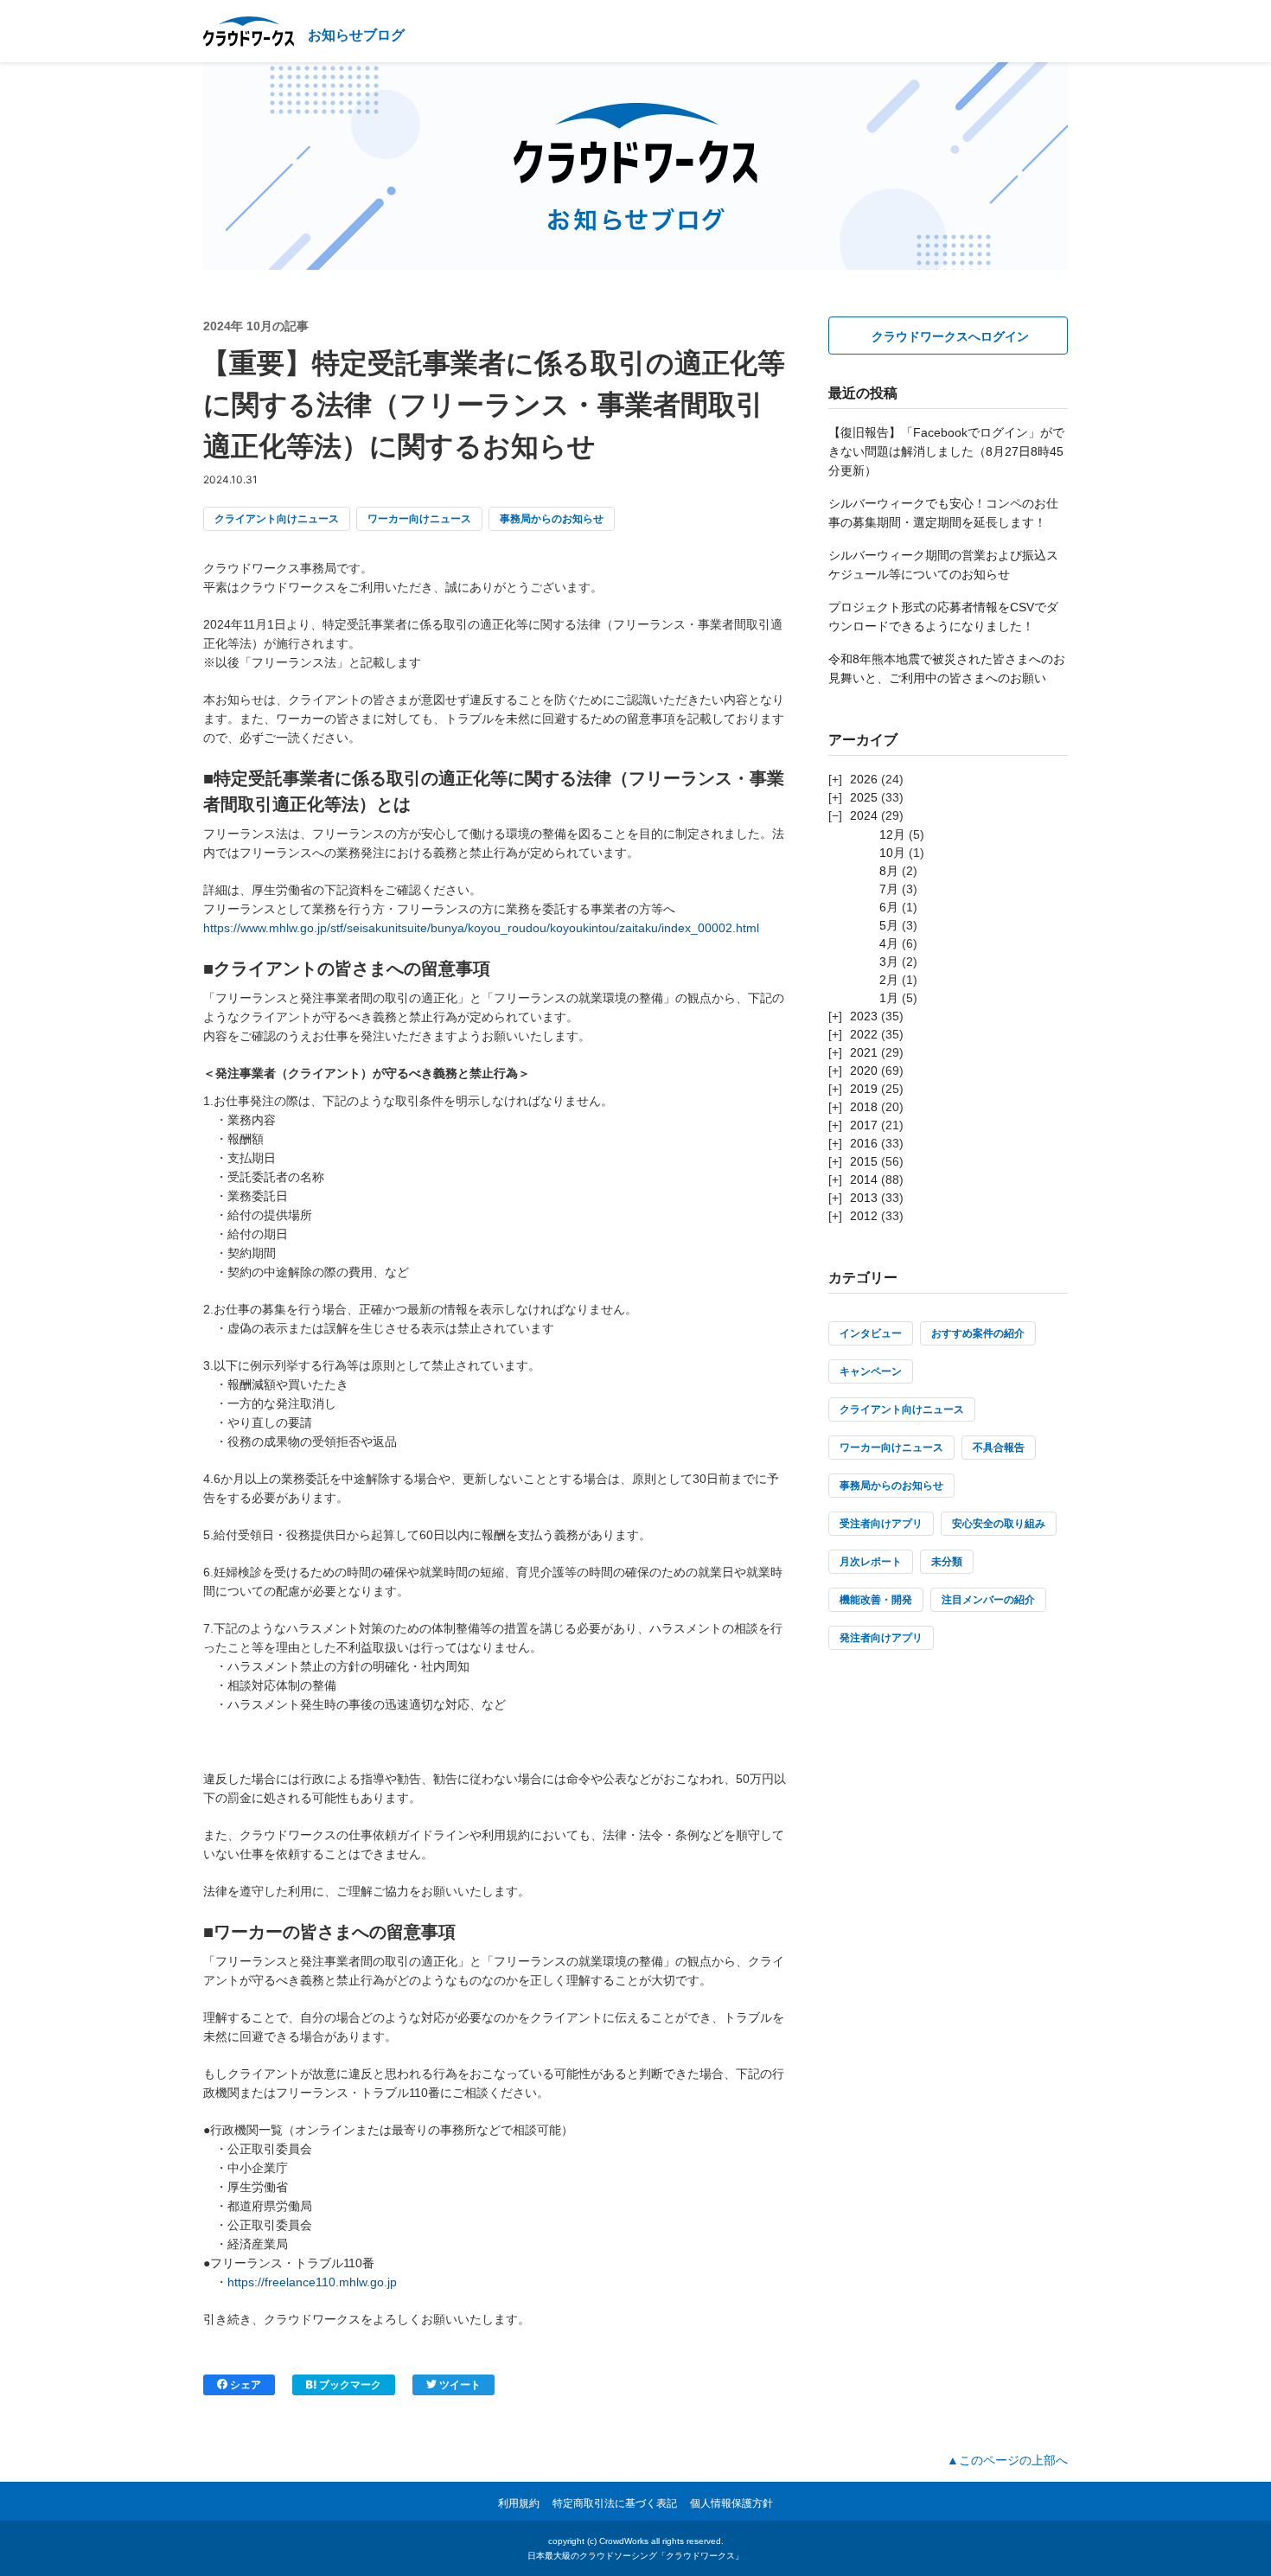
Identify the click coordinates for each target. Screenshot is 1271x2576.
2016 (864, 1143)
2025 (864, 797)
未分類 (947, 1562)
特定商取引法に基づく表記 (615, 2503)
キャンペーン (871, 1371)
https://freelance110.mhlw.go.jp (312, 2282)
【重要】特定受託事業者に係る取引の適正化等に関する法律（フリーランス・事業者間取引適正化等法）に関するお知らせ (493, 405)
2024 (864, 815)
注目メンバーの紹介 (988, 1600)
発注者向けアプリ (881, 1638)
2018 (864, 1107)
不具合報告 (999, 1448)
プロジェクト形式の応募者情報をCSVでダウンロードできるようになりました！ (943, 617)
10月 (892, 853)
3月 (889, 962)
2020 (864, 1071)
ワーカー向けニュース (419, 519)
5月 (889, 925)
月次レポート (871, 1562)
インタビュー (871, 1333)
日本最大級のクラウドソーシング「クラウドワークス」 (635, 2556)
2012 (864, 1216)
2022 (864, 1034)
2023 (864, 1016)
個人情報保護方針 (731, 2503)
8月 (889, 871)
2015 (864, 1161)
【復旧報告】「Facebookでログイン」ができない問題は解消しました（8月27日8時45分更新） (946, 451)
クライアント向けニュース (277, 519)
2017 (864, 1125)
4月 (889, 943)
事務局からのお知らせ (552, 519)
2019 (864, 1089)
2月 (889, 980)
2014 (864, 1179)
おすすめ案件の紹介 (978, 1333)
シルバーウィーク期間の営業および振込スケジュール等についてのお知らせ (943, 565)
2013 (864, 1198)
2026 (864, 779)
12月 (892, 834)
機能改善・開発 (876, 1600)
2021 (864, 1052)
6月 (889, 907)
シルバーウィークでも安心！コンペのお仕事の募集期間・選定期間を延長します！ (943, 513)
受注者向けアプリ (881, 1524)
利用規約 (519, 2503)
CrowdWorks (624, 2541)
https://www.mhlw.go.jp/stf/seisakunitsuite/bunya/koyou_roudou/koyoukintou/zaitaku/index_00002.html (481, 928)
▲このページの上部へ (1007, 2460)
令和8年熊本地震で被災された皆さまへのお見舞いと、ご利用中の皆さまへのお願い (947, 668)
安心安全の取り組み (999, 1524)
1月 (889, 998)
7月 (889, 889)
